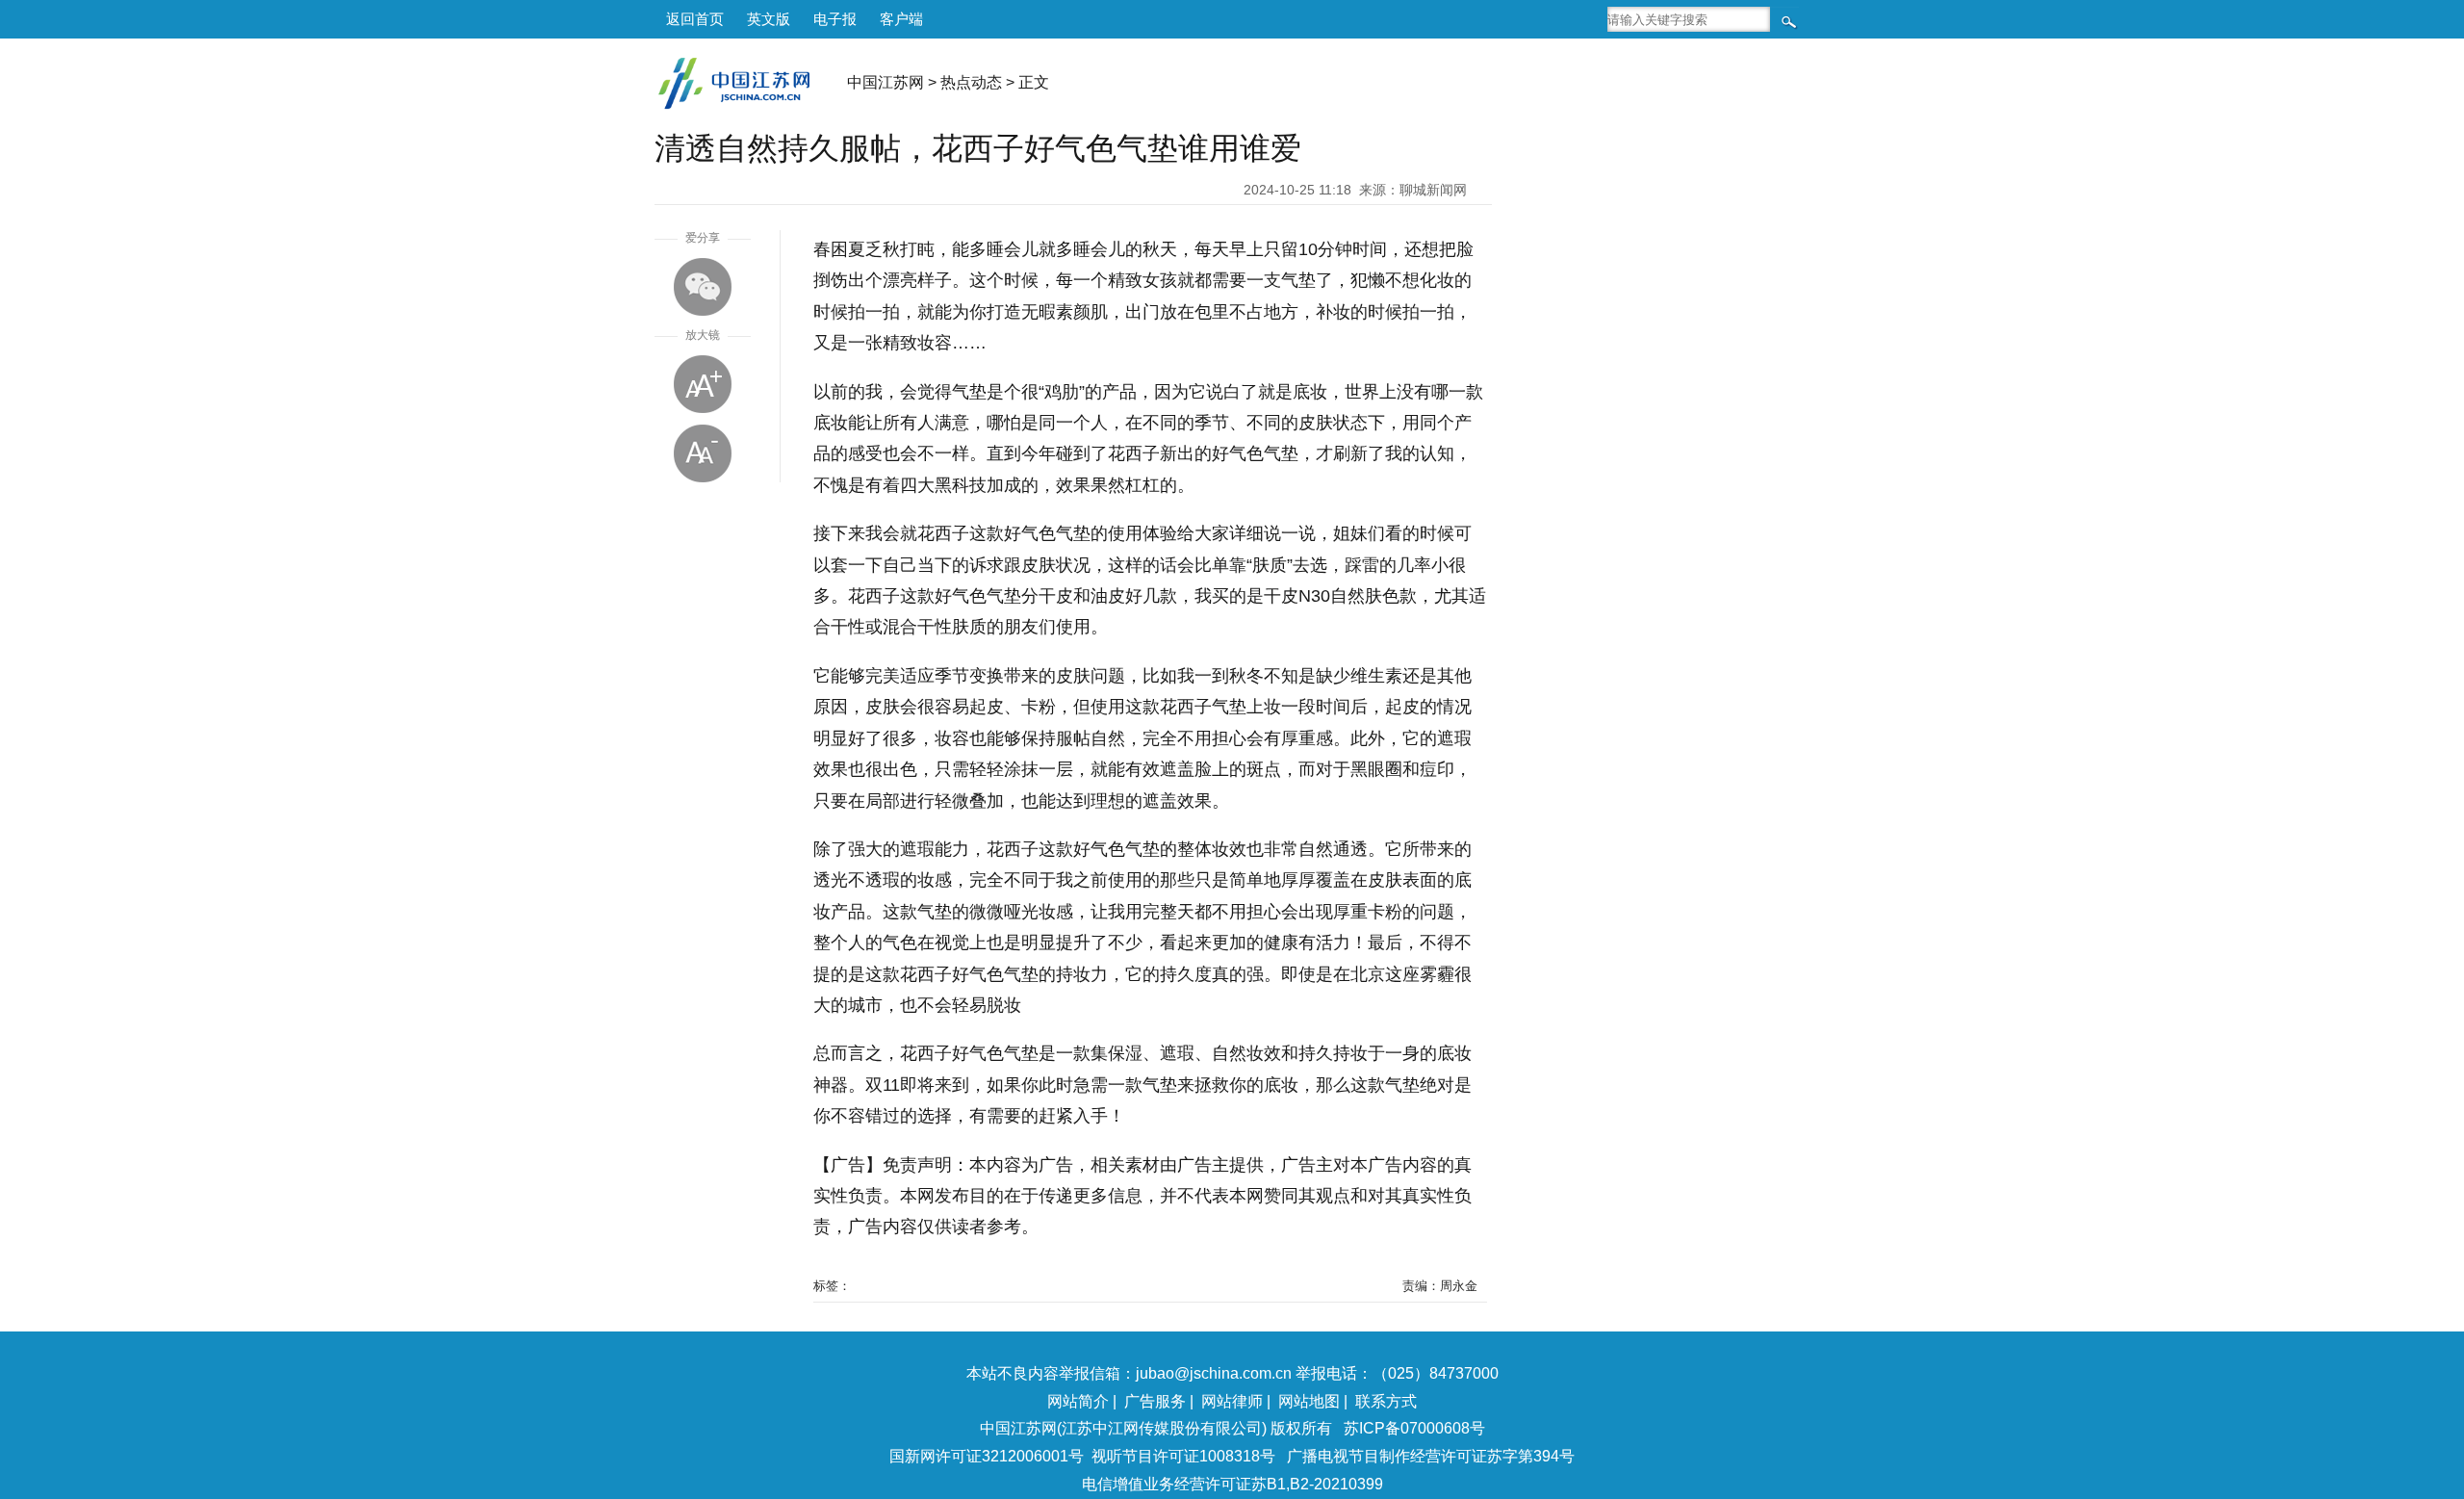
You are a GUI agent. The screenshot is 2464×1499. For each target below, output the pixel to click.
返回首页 (695, 19)
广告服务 (1155, 1401)
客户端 (901, 19)
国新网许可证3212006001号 (987, 1456)
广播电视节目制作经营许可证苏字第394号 (1431, 1456)
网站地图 (1309, 1401)
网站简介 (1078, 1401)
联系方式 (1386, 1401)
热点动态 (971, 82)
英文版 (769, 19)
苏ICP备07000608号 (1414, 1428)
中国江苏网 (885, 82)
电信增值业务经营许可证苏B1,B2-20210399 (1232, 1484)
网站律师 (1232, 1401)
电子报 (835, 19)
